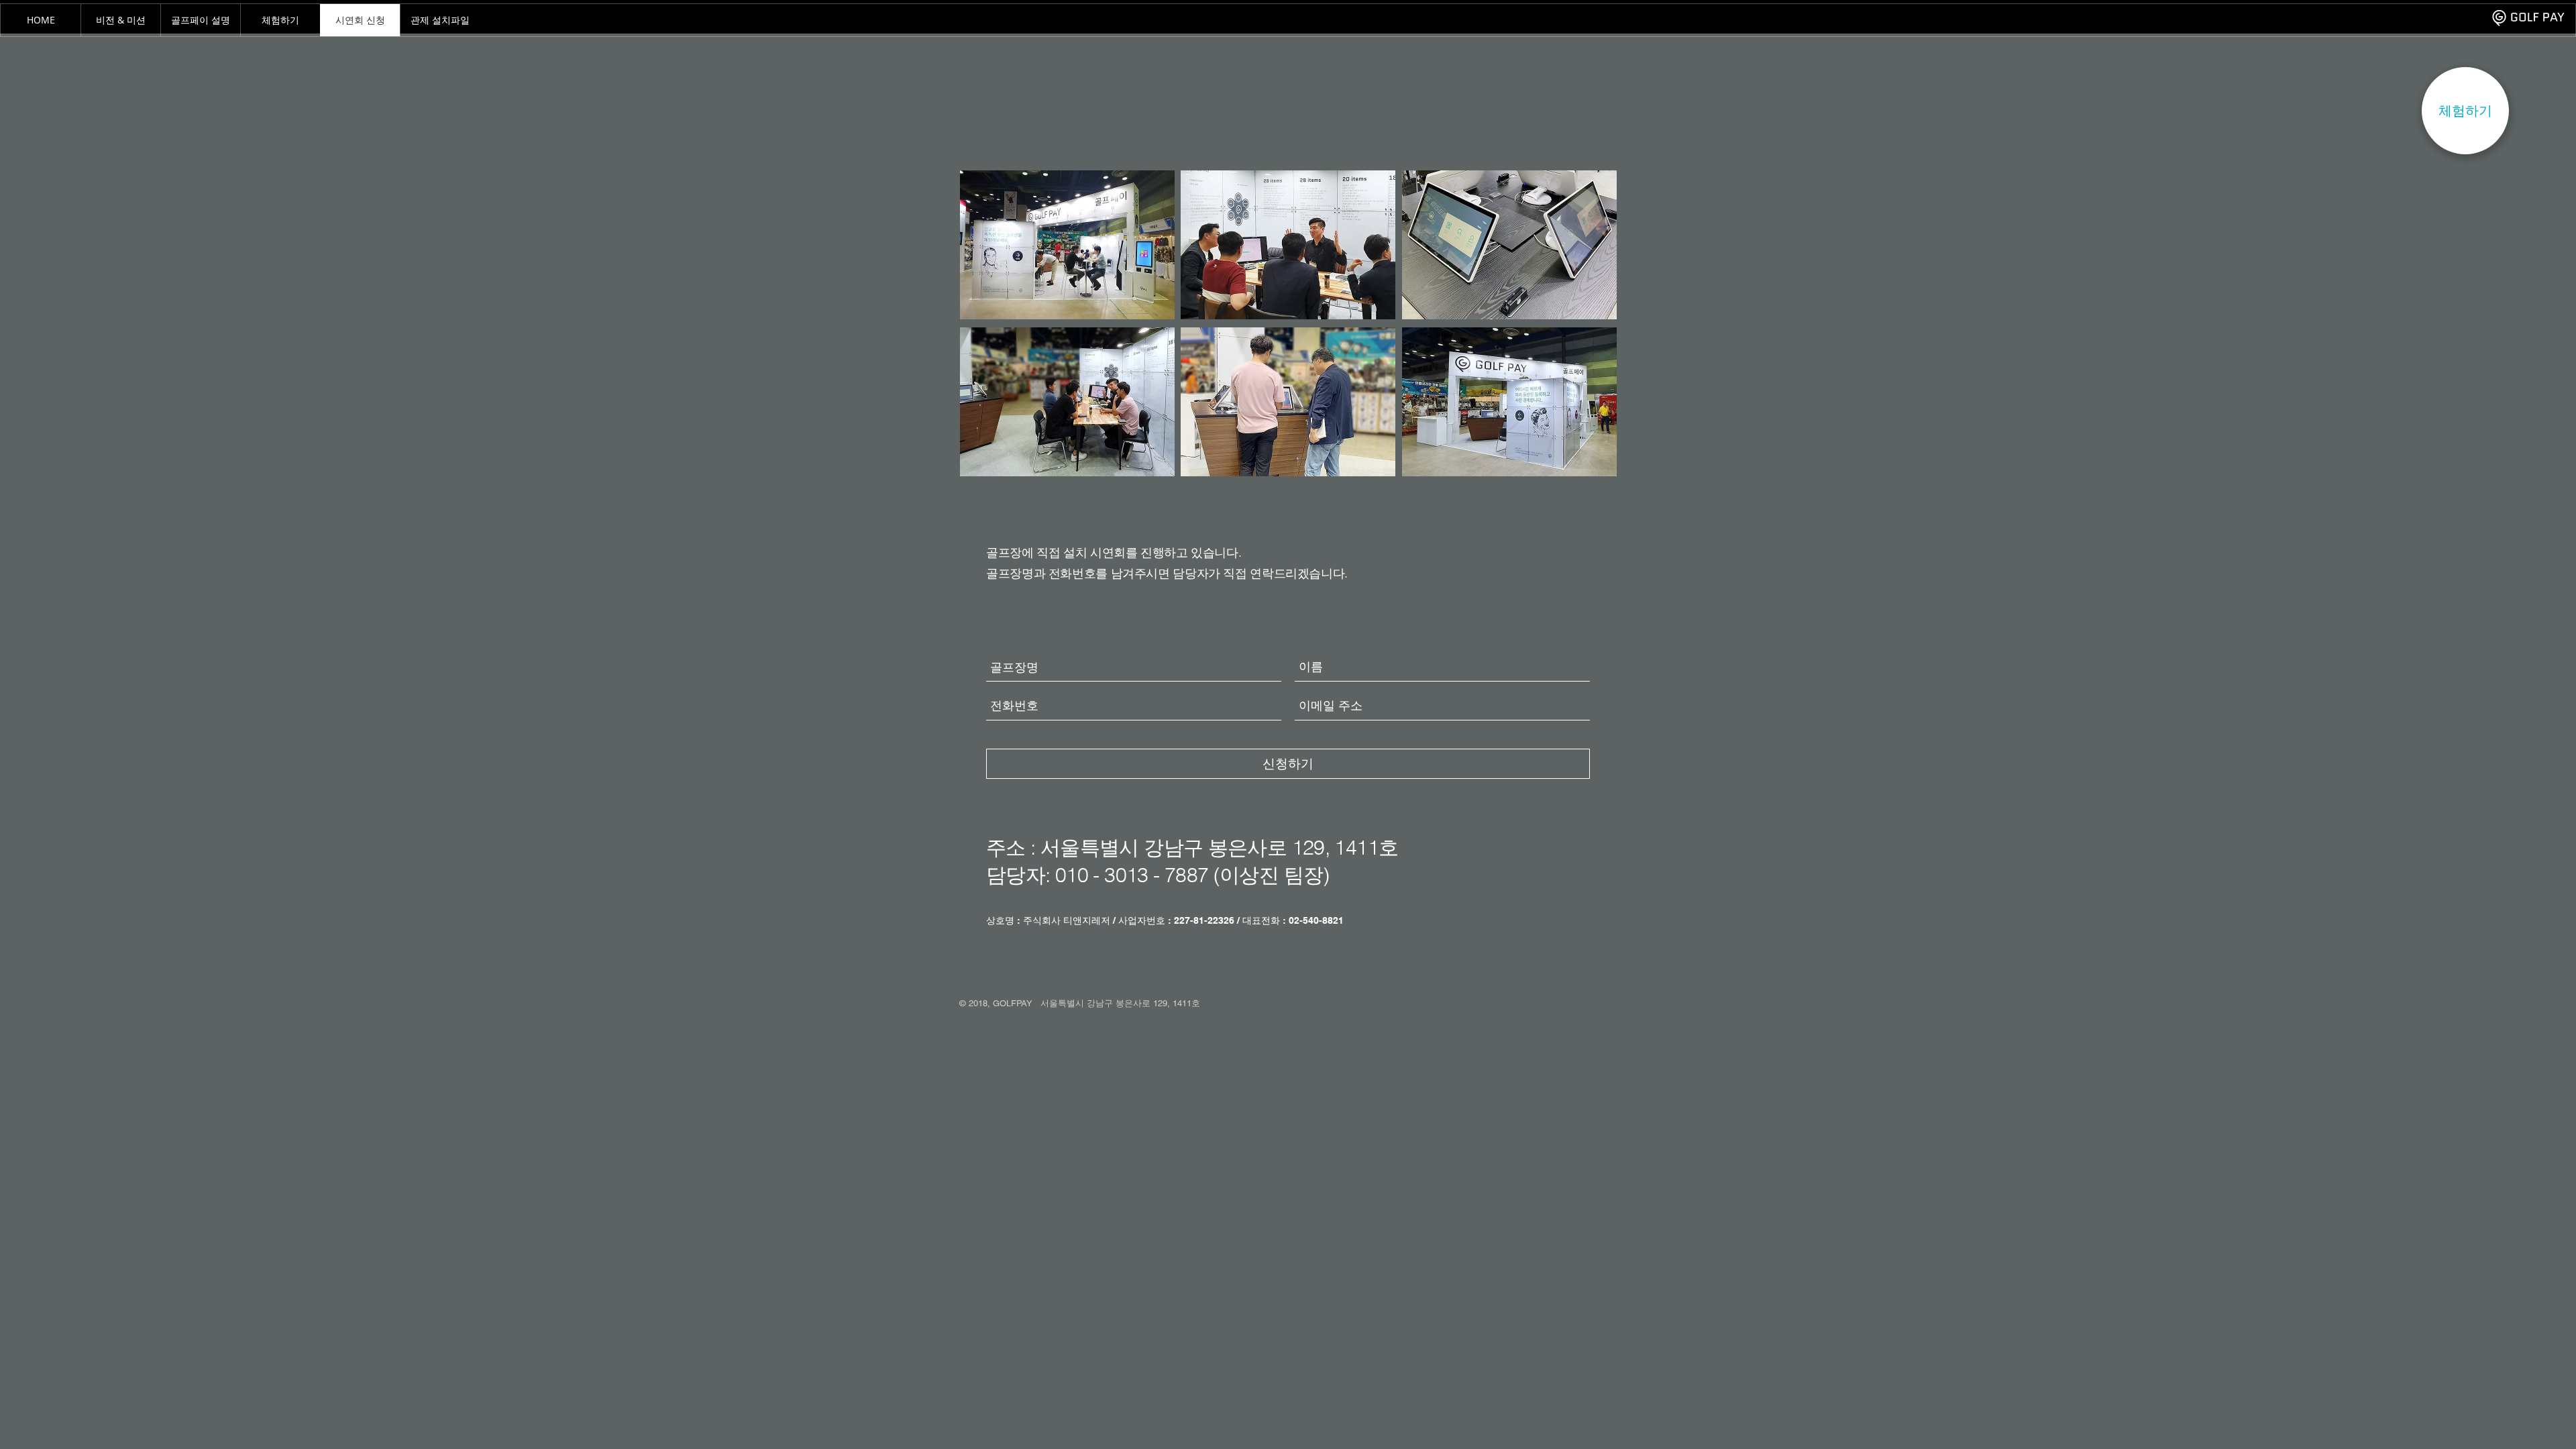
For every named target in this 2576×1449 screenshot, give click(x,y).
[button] (2465, 111)
